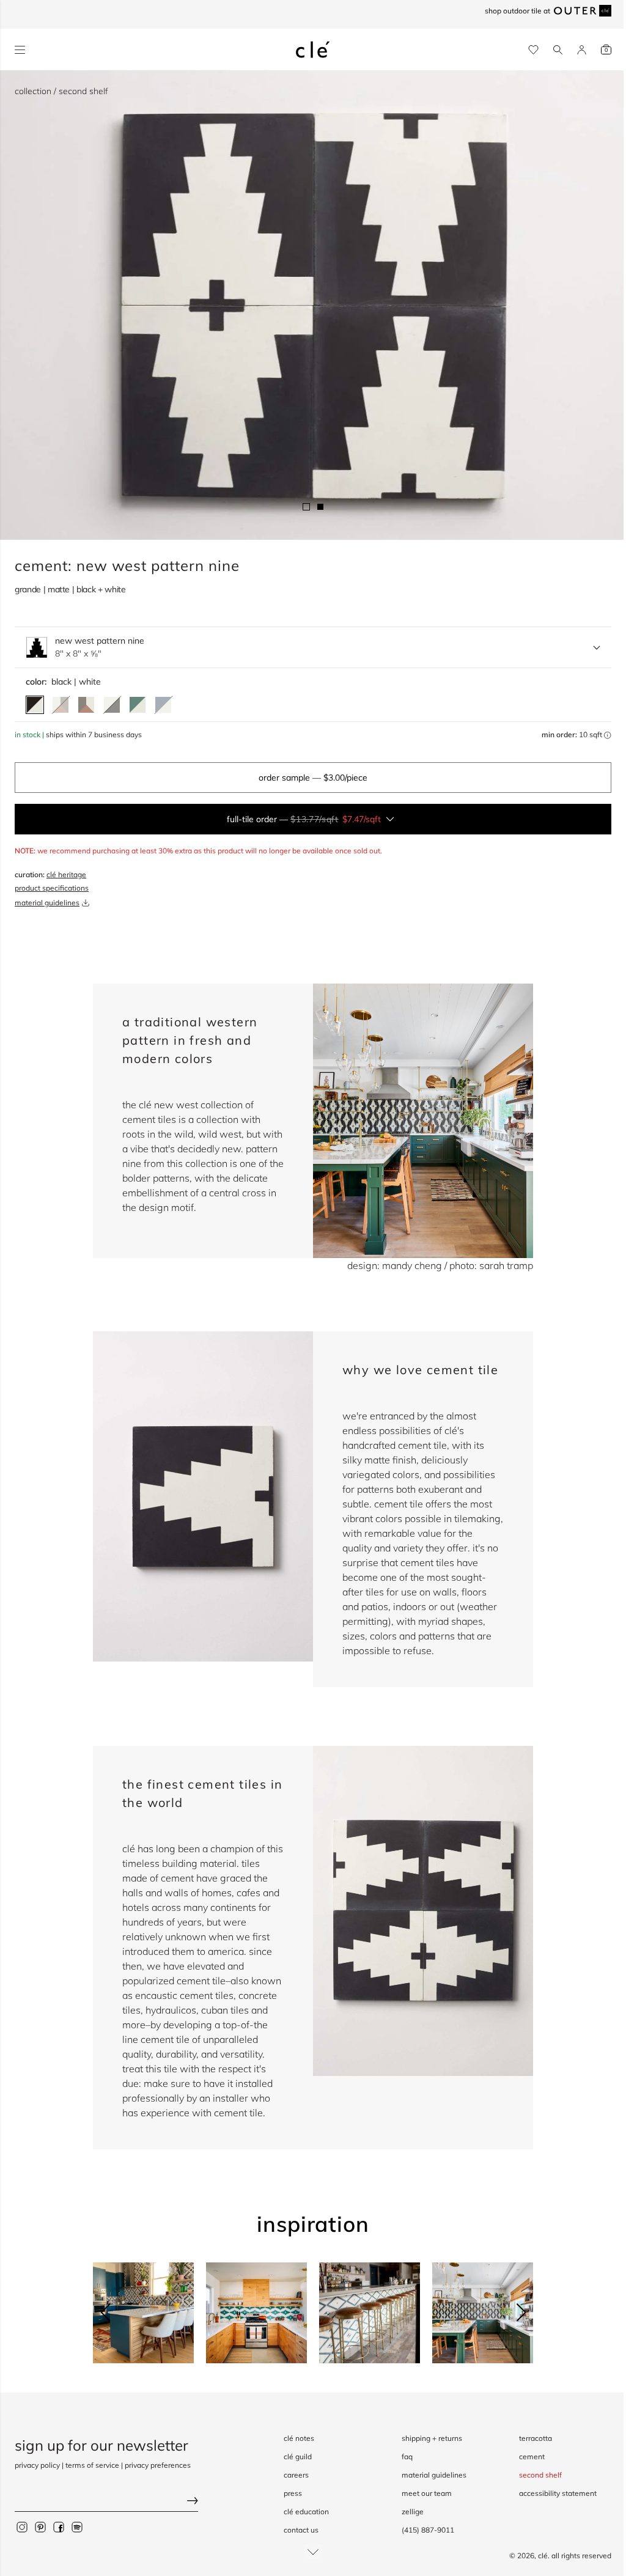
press (293, 2493)
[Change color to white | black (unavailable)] (112, 705)
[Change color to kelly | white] (138, 705)
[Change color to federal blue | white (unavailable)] (163, 705)
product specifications (52, 888)
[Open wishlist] (533, 50)
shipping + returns (432, 2438)
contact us (301, 2530)
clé (543, 2556)
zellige (413, 2512)
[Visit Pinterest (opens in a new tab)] (40, 2527)
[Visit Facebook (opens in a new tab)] (59, 2527)
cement (532, 2456)
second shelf (540, 2475)
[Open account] (582, 50)
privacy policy (37, 2465)
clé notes (299, 2438)
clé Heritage (66, 874)
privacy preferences (158, 2465)
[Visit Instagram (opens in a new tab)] (22, 2527)
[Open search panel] (558, 50)
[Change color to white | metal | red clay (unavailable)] (61, 705)
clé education (306, 2512)
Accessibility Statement (558, 2493)
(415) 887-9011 (428, 2530)
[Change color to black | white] (35, 705)
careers (296, 2475)
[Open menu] (20, 50)
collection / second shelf (61, 91)
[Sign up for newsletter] (106, 2502)
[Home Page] (313, 50)
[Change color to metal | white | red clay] (86, 705)
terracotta (536, 2438)
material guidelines (47, 903)
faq (407, 2456)
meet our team (427, 2493)
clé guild (298, 2456)
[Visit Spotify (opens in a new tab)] (77, 2527)
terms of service (92, 2465)
